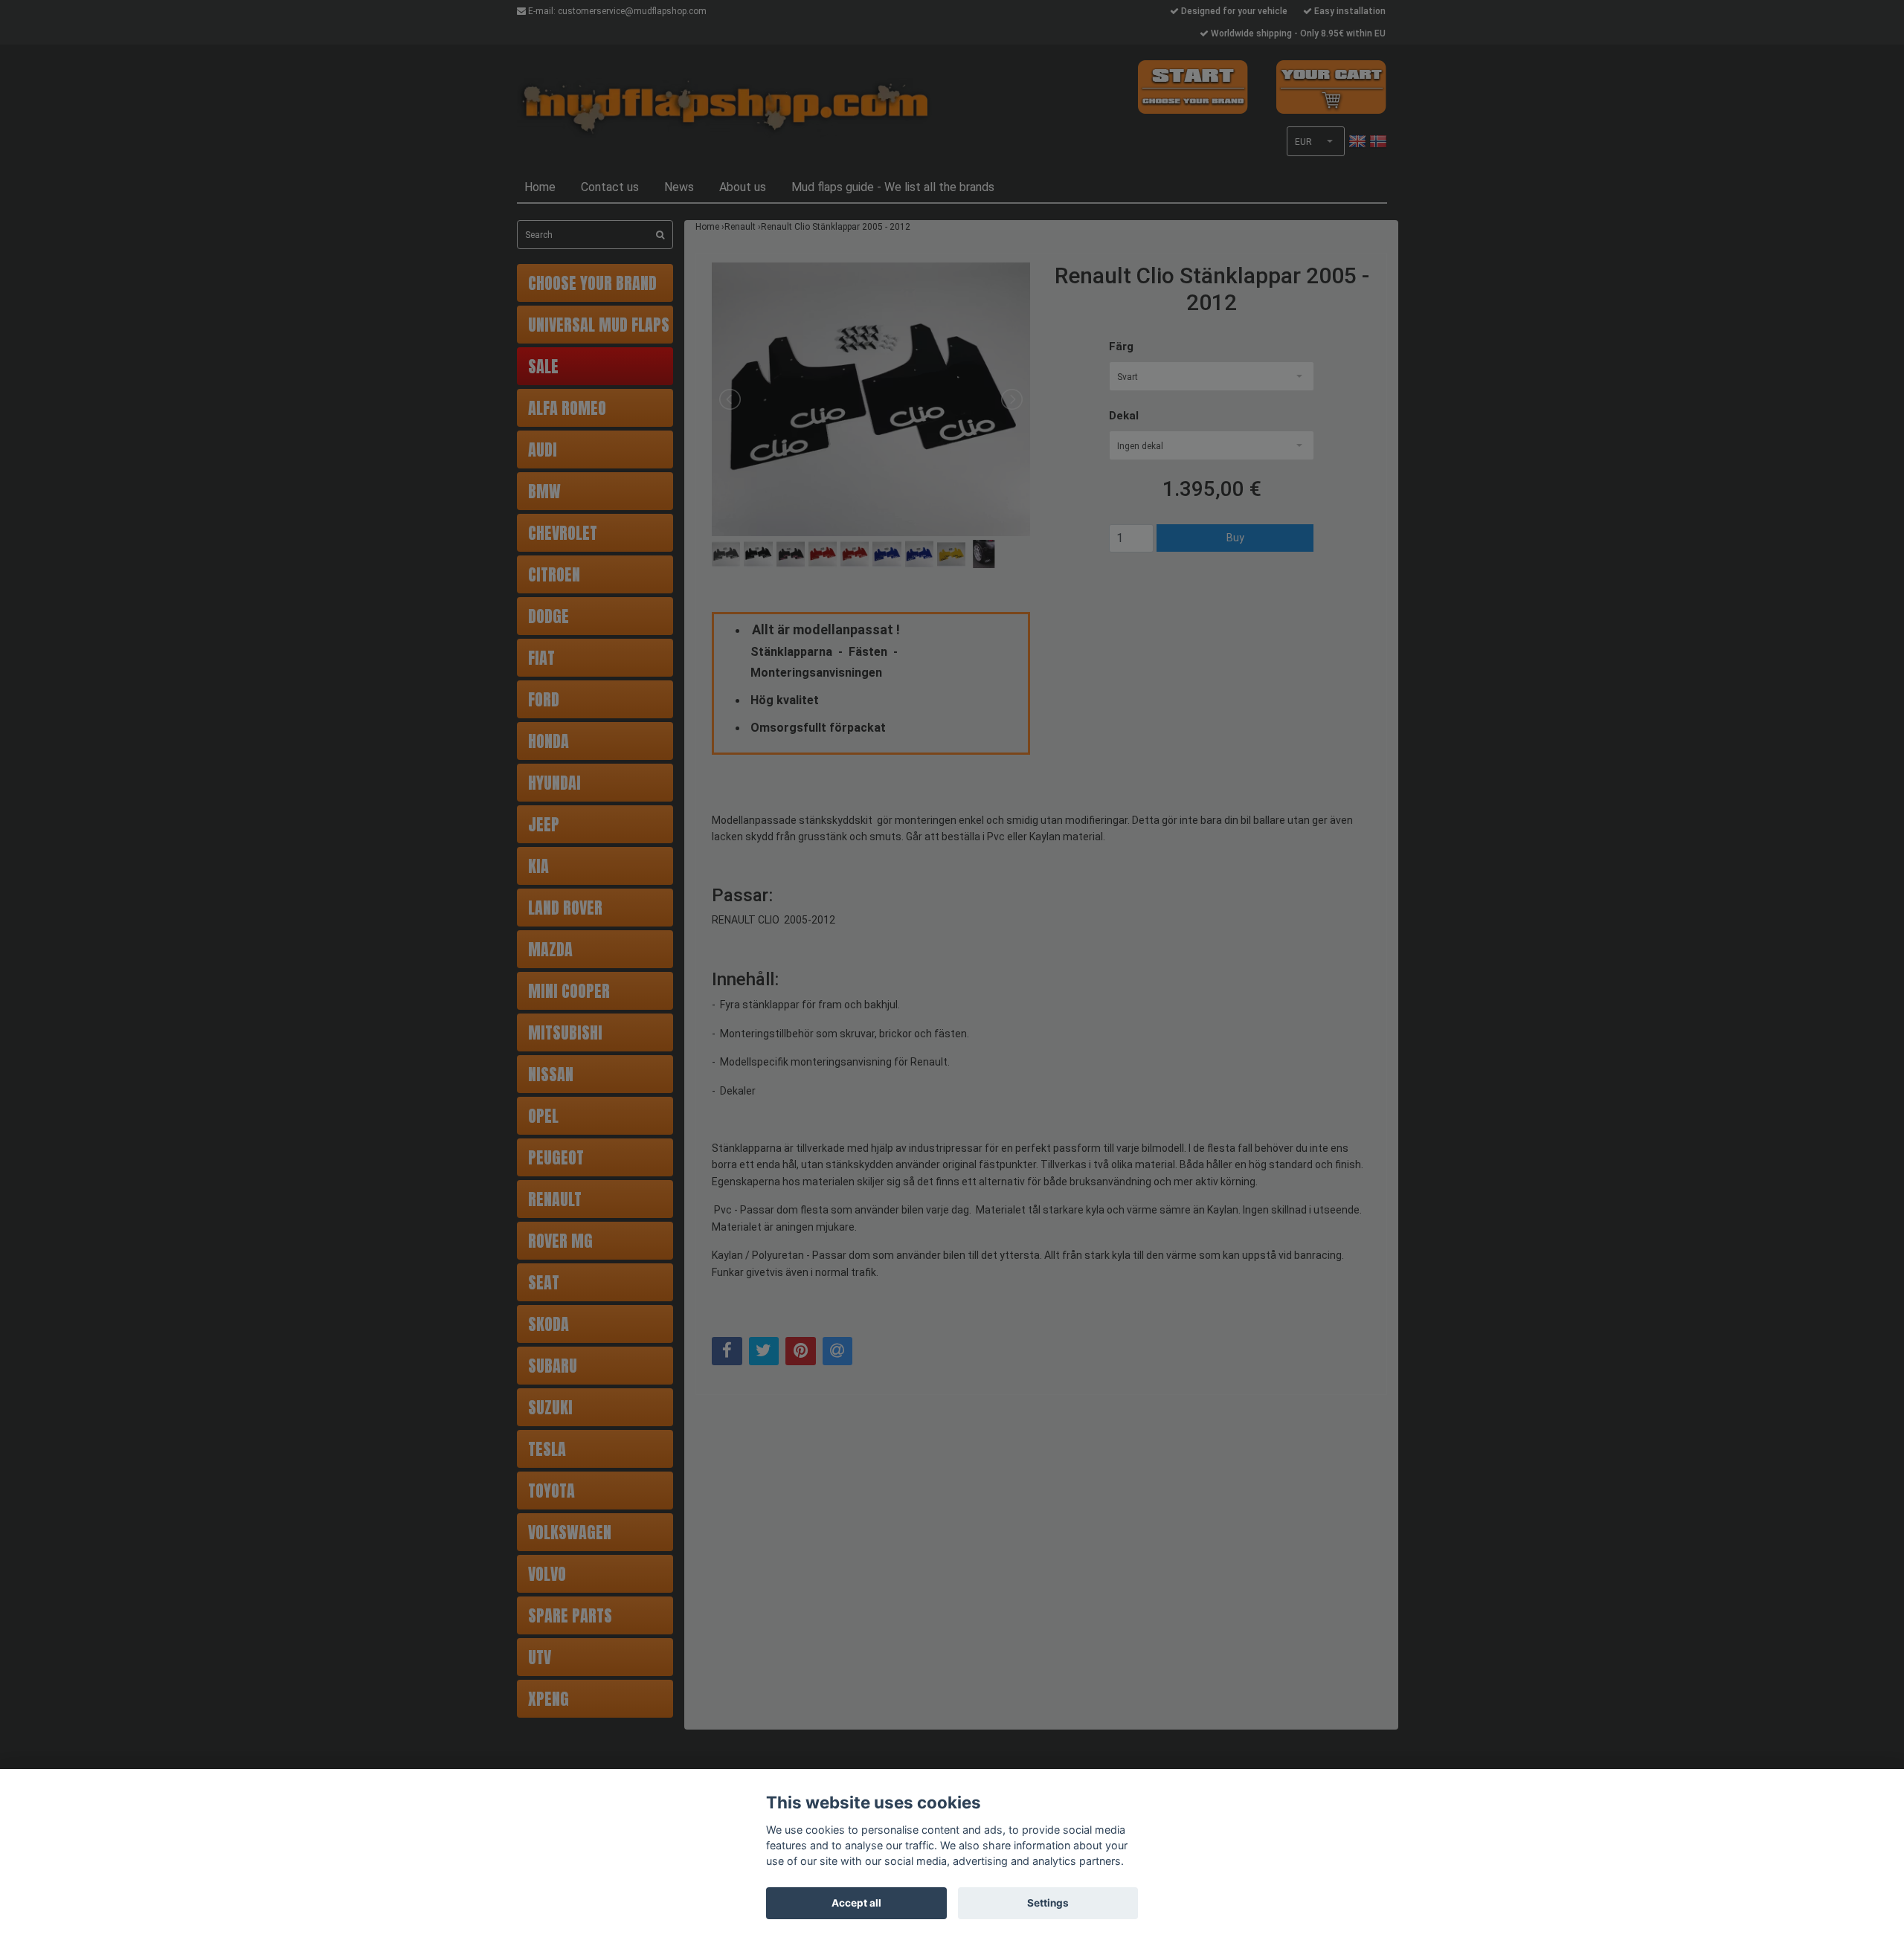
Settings (1048, 1903)
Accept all (856, 1903)
